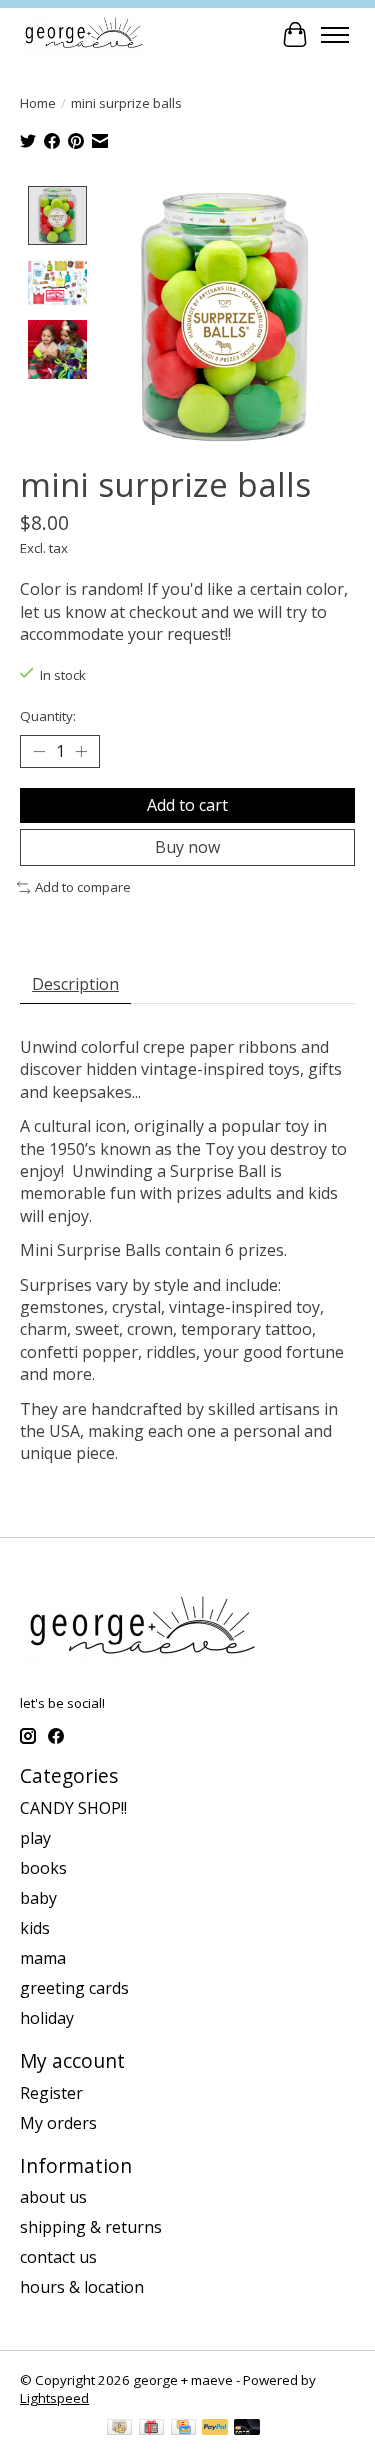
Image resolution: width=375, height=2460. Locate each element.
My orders (58, 2123)
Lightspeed (54, 2398)
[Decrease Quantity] (39, 752)
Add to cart (187, 805)
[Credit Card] (183, 2429)
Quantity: (48, 716)
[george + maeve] (84, 34)
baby (38, 1898)
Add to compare (83, 887)
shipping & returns (91, 2227)
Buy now (187, 847)
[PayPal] (215, 2429)
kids (35, 1928)
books (43, 1868)
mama (43, 1958)
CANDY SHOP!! (73, 1808)
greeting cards (74, 1988)
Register (51, 2093)
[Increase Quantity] (81, 752)
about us (53, 2197)
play (35, 1838)
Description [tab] (75, 984)
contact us (58, 2257)
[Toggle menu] (335, 35)
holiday (47, 2018)
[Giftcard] (151, 2429)
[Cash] (119, 2429)
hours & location (82, 2287)
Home (38, 103)
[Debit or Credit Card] (247, 2429)
